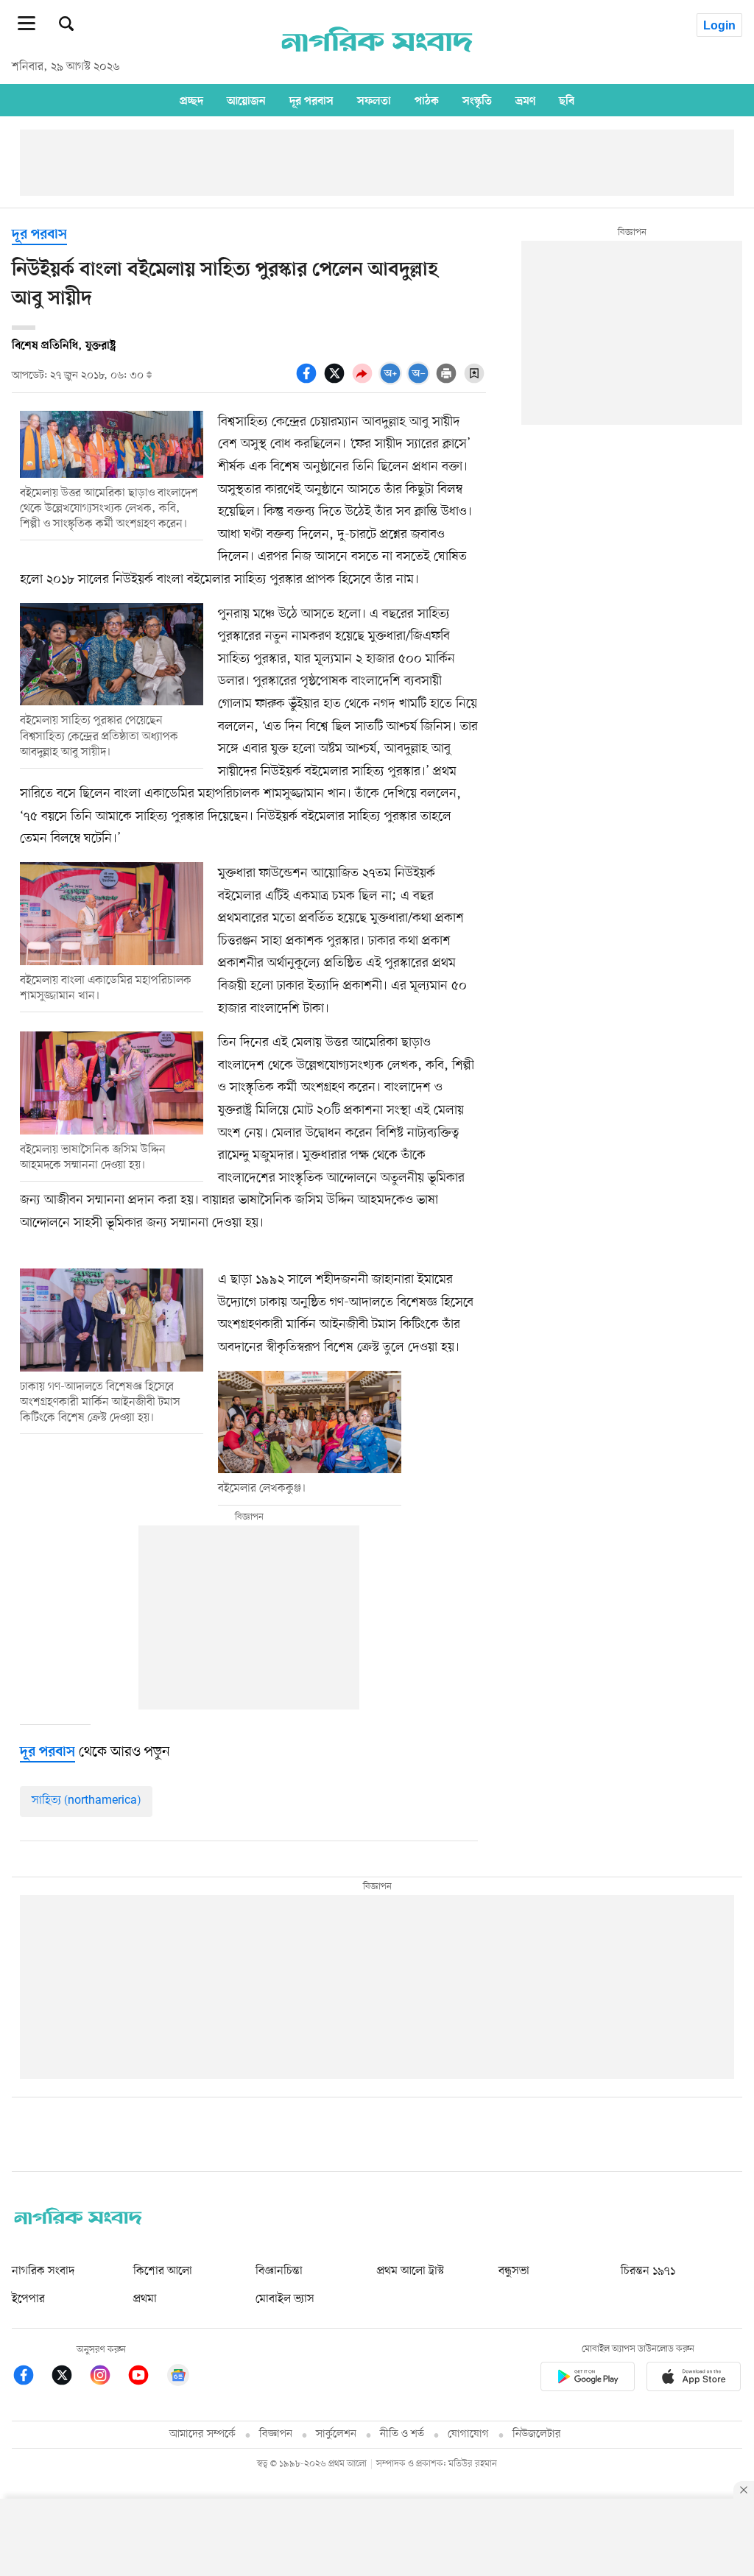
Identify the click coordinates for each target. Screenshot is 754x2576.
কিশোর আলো (163, 2271)
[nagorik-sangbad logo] (78, 2221)
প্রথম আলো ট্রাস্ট (411, 2271)
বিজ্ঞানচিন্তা (279, 2271)
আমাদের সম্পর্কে (202, 2434)
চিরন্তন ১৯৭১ (648, 2271)
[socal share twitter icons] (337, 381)
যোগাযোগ (468, 2434)
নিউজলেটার (537, 2434)
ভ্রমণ (525, 101)
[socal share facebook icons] (309, 381)
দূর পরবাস (311, 101)
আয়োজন (246, 101)
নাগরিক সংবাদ (43, 2271)
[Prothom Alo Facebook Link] (31, 2378)
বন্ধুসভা (514, 2271)
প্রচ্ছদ (191, 101)
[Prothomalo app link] (588, 2379)
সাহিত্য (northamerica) (86, 1801)
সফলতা (374, 101)
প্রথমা (145, 2299)
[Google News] (178, 2378)
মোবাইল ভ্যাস (285, 2299)
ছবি (567, 101)
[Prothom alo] (377, 60)
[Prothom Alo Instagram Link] (108, 2378)
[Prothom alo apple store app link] (694, 2379)
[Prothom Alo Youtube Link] (146, 2378)
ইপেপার (28, 2299)
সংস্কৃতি (477, 101)
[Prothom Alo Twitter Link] (69, 2378)
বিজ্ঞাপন (276, 2434)
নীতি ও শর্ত (402, 2434)
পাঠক (427, 101)
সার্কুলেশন (336, 2434)
